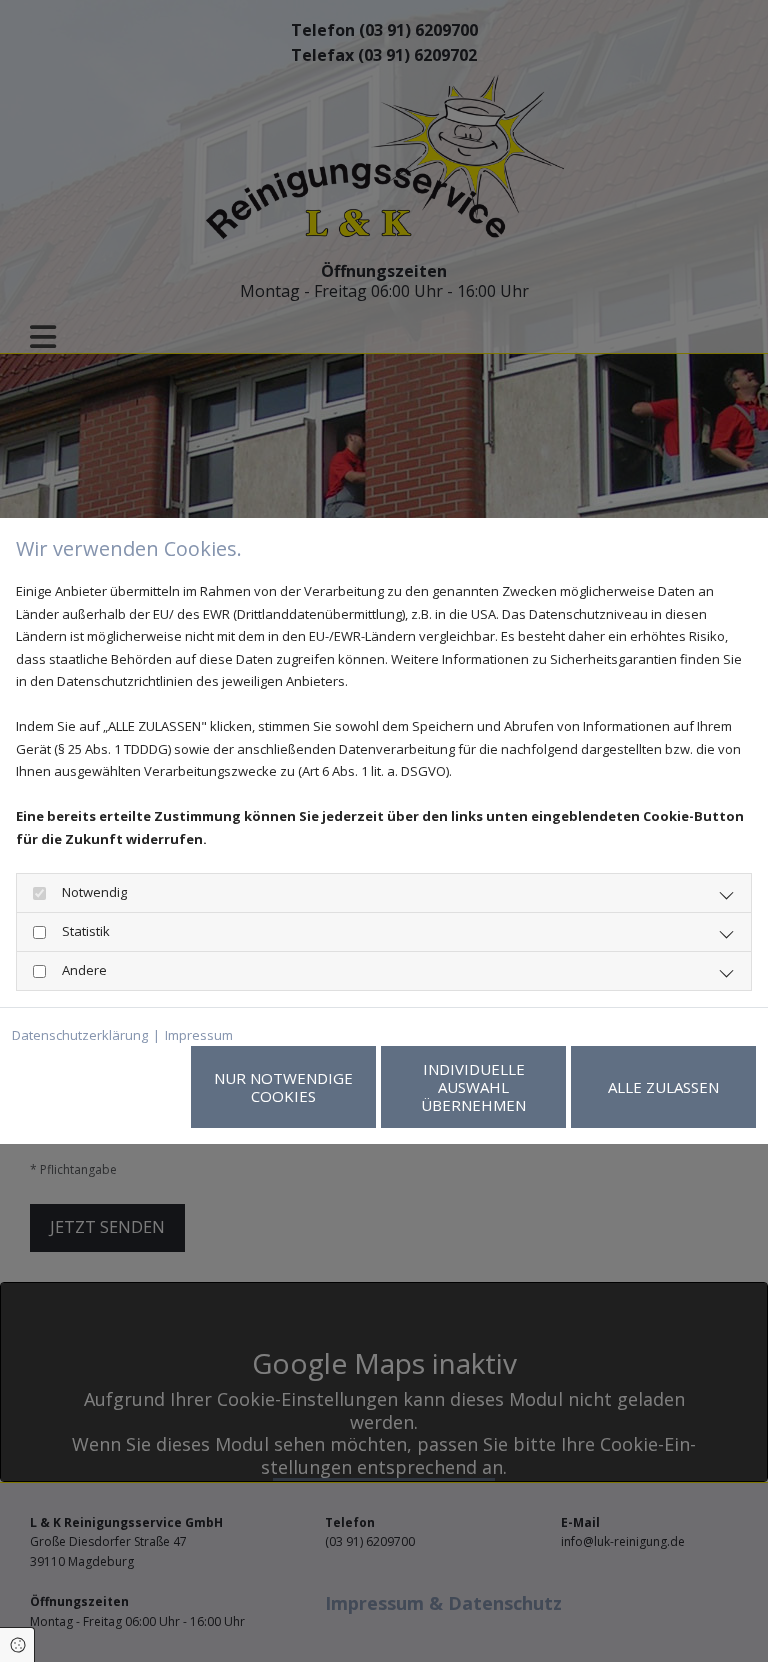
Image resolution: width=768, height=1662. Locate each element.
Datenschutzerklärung (80, 1035)
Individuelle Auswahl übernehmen (473, 1087)
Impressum (199, 1035)
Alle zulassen (663, 1087)
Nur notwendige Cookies (283, 1087)
